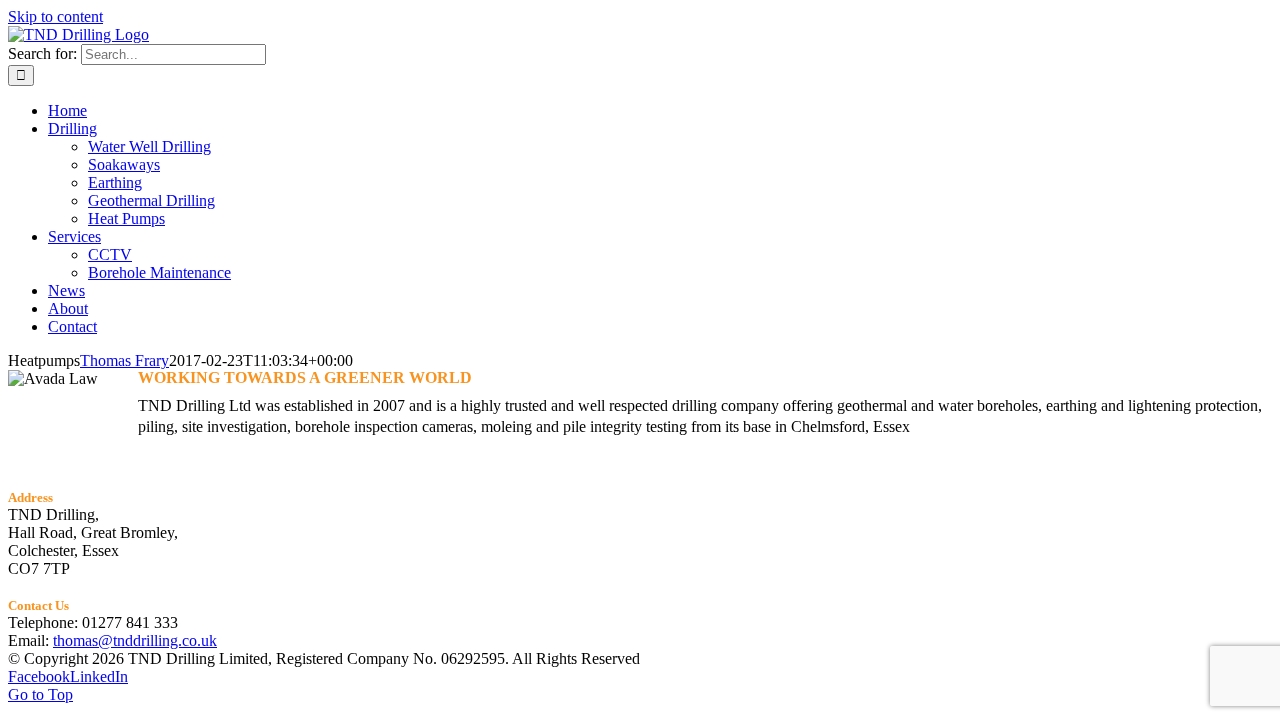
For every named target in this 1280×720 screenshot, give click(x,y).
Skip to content (55, 16)
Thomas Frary (124, 360)
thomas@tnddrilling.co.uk (135, 640)
